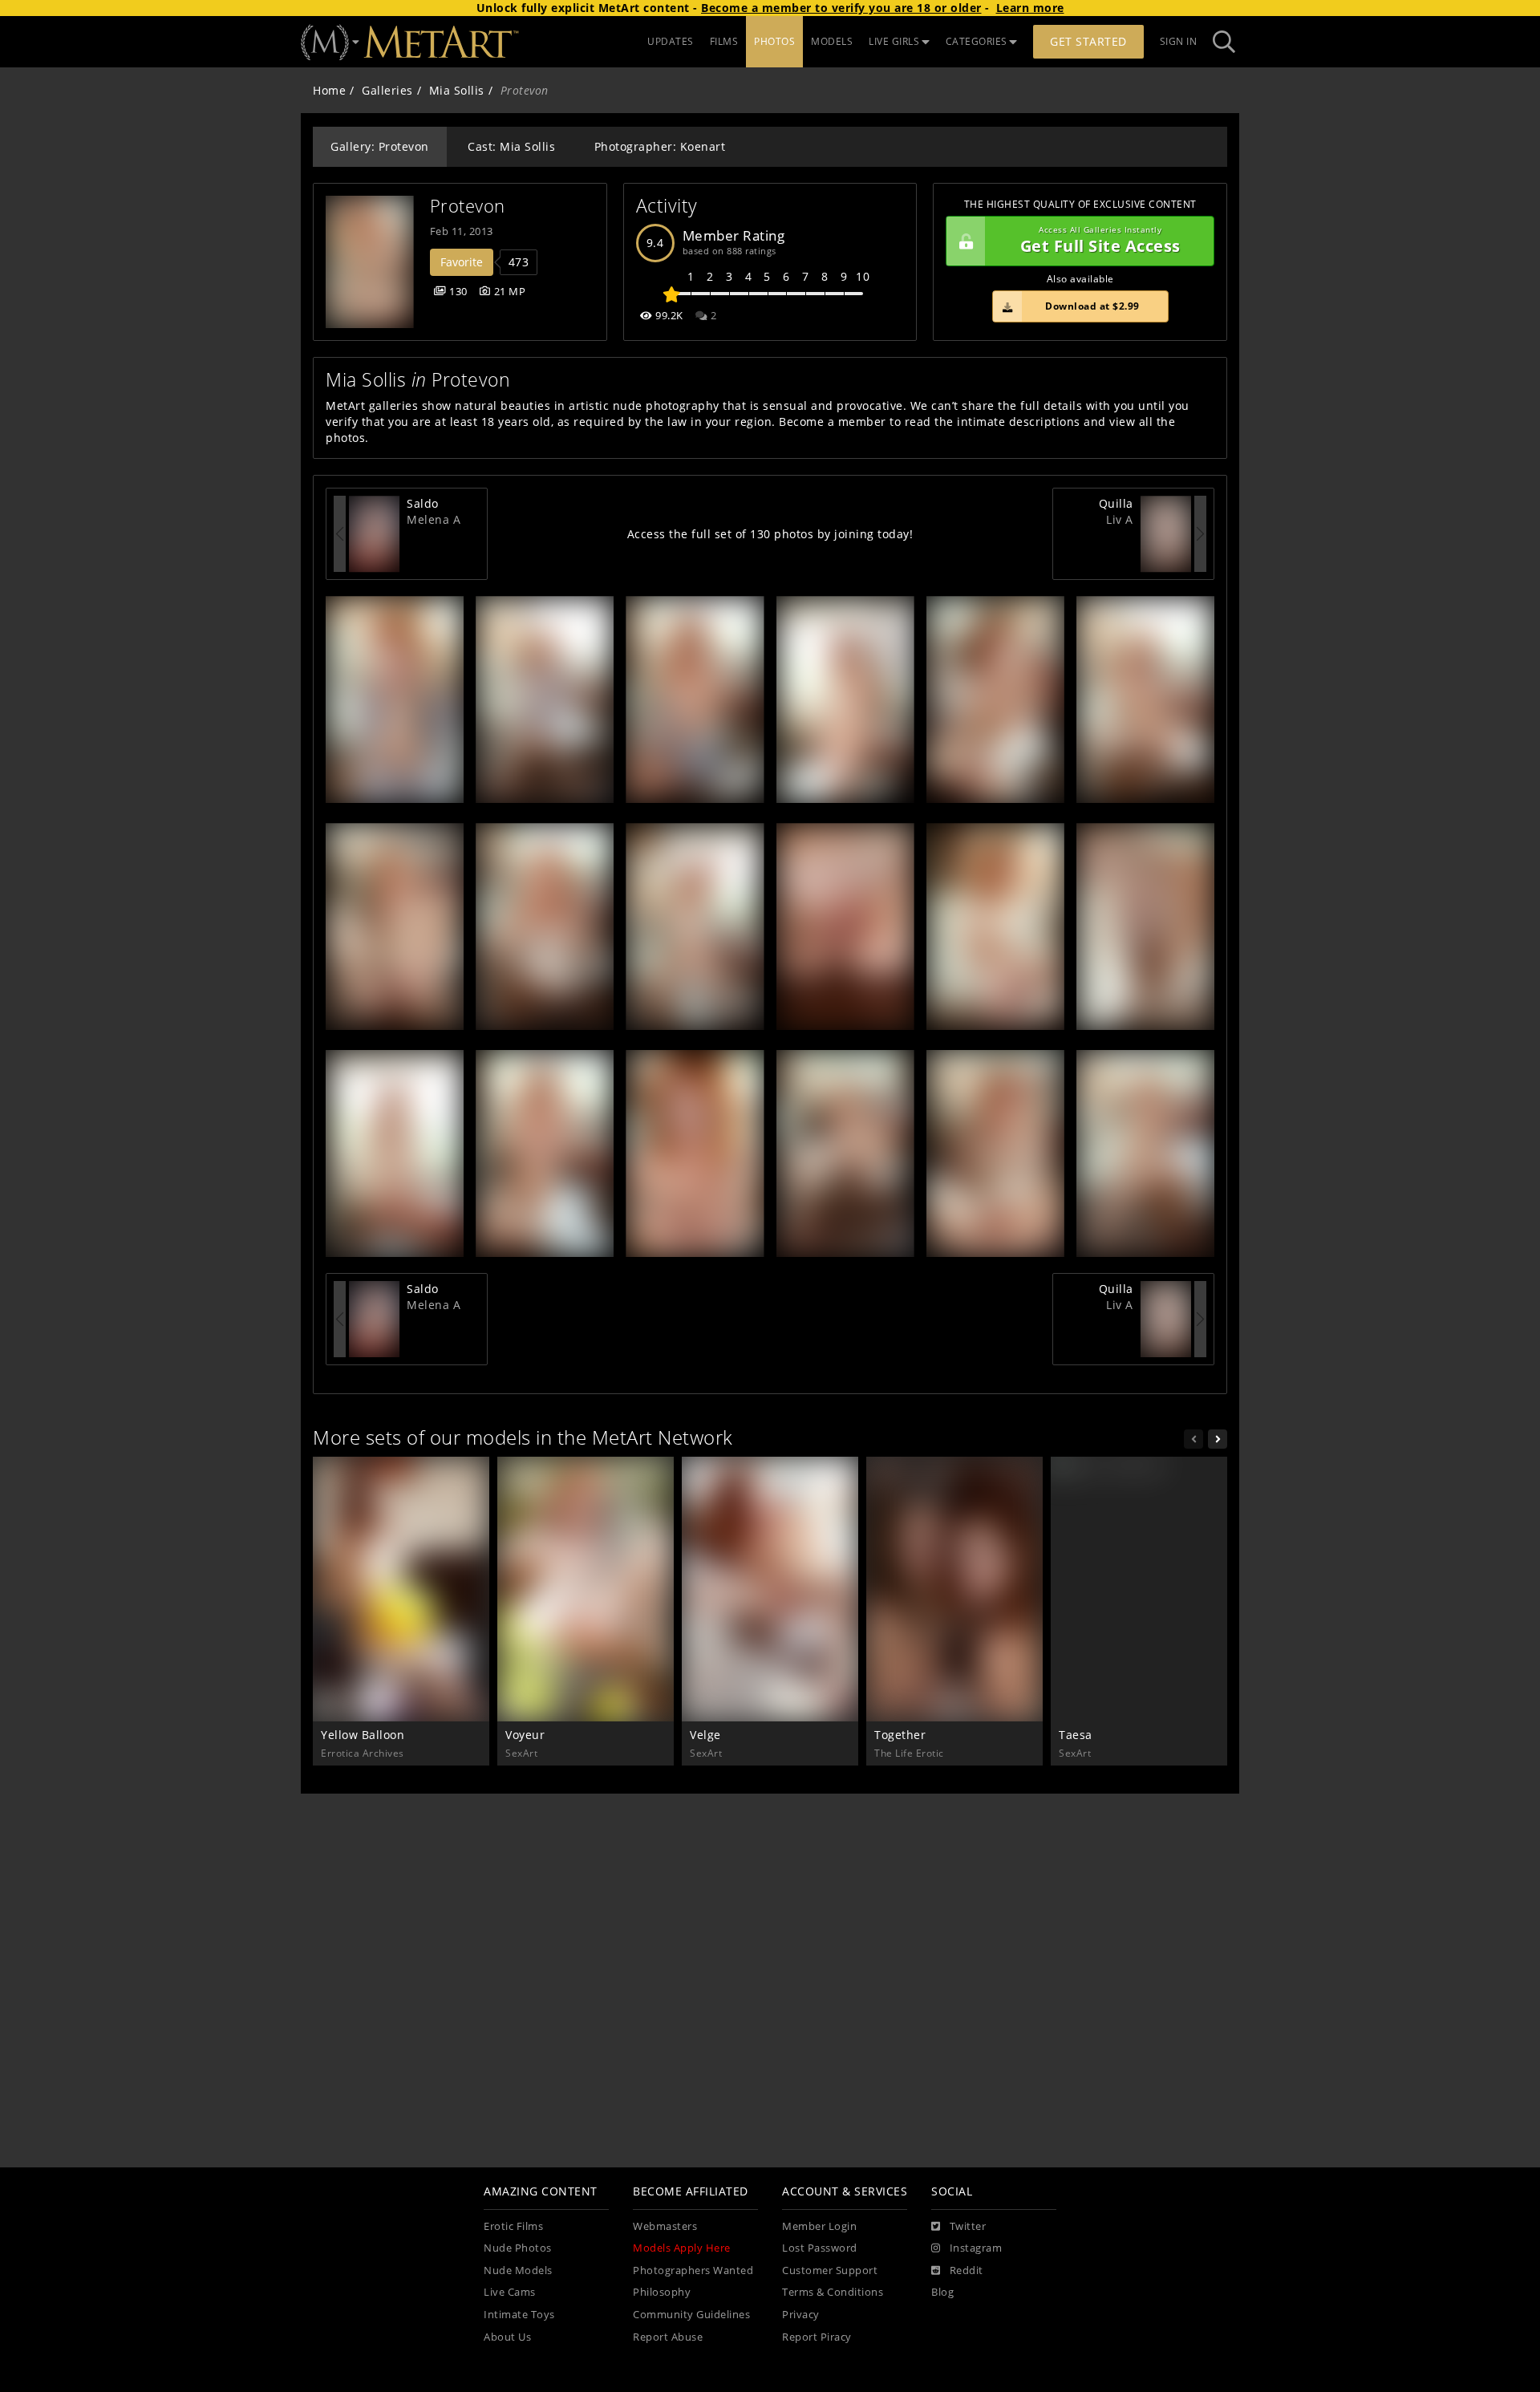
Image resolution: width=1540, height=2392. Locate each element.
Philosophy (662, 2292)
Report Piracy (817, 2337)
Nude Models (518, 2270)
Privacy (801, 2315)
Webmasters (665, 2226)
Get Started (1088, 41)
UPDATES (671, 41)
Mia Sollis (457, 90)
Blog (942, 2292)
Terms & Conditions (833, 2292)
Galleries (387, 90)
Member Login (819, 2226)
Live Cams (510, 2292)
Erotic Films (513, 2226)
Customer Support (830, 2270)
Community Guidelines (691, 2315)
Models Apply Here (682, 2248)
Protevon (468, 206)
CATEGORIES (977, 41)
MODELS (832, 41)
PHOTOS (774, 41)
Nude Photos (518, 2248)
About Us (507, 2337)
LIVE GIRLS (894, 41)
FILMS (724, 41)
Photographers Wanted (693, 2270)
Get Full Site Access (1100, 241)
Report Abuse (668, 2337)
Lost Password (820, 2248)
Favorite (462, 262)
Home (329, 90)
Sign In (1179, 41)
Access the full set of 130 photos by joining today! (770, 534)
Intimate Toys (519, 2315)
